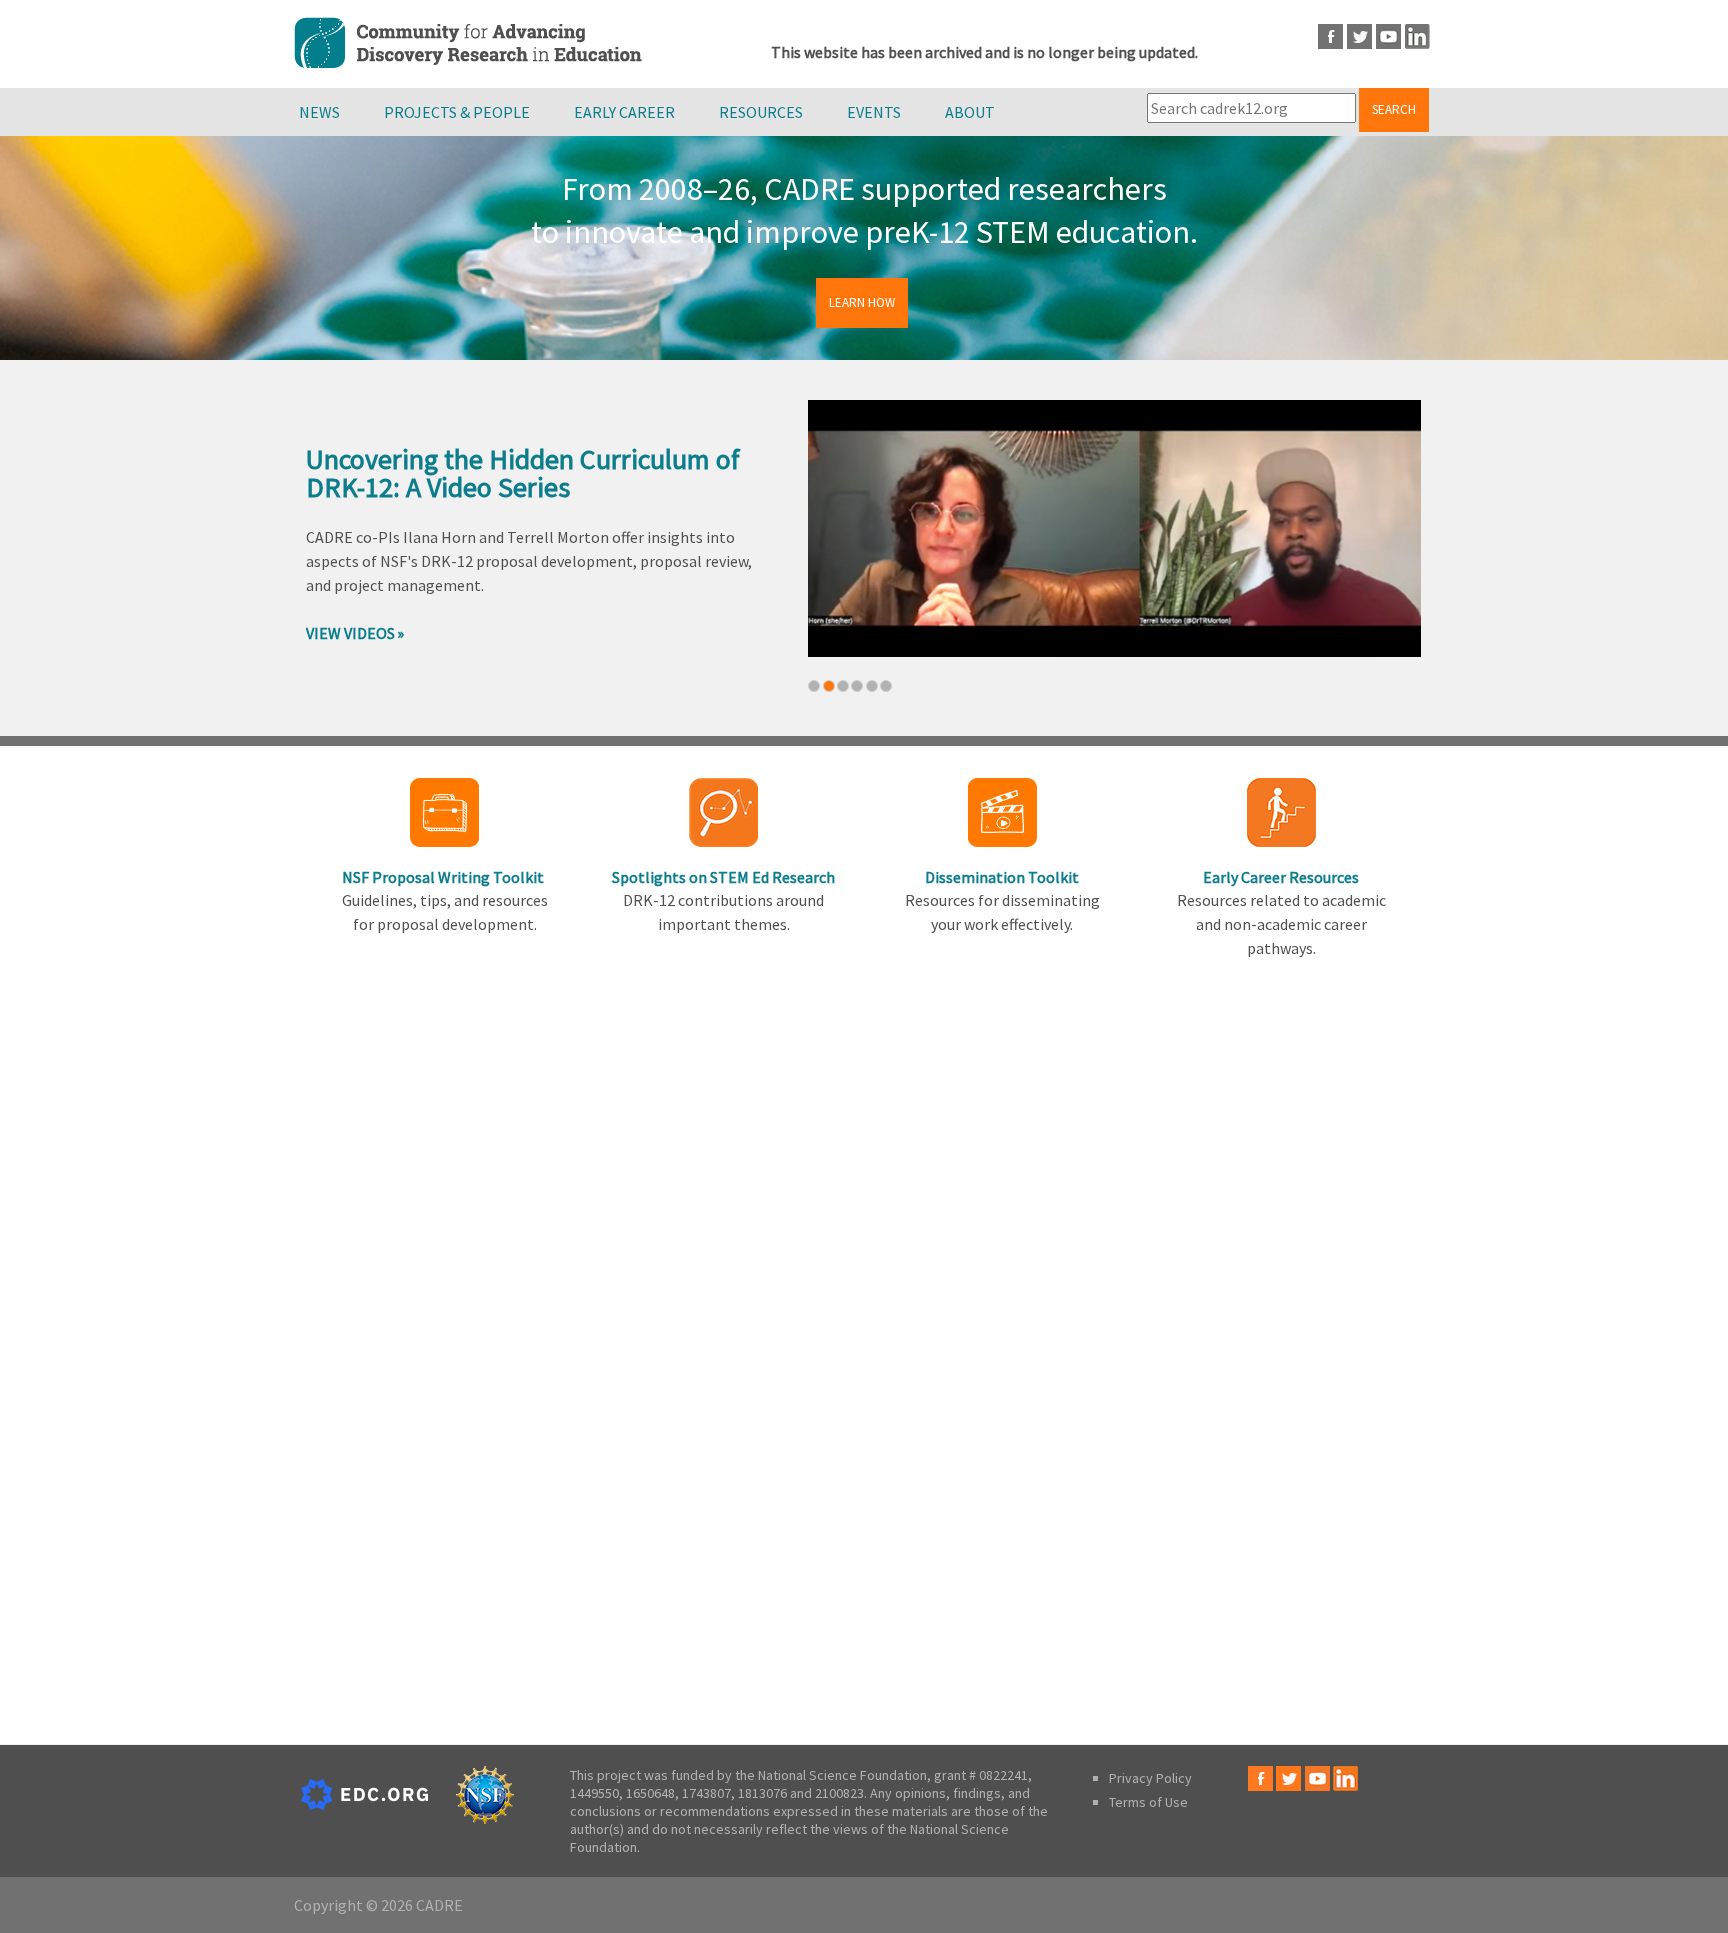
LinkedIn (1417, 36)
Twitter (1359, 36)
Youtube (1388, 36)
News (319, 112)
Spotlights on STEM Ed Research (723, 877)
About (970, 112)
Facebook (1330, 36)
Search (1394, 109)
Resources (761, 112)
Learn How (862, 302)
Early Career (624, 112)
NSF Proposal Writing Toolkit (444, 877)
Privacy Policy (1150, 1778)
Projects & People (457, 112)
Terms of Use (1148, 1802)
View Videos (350, 633)
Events (874, 112)
